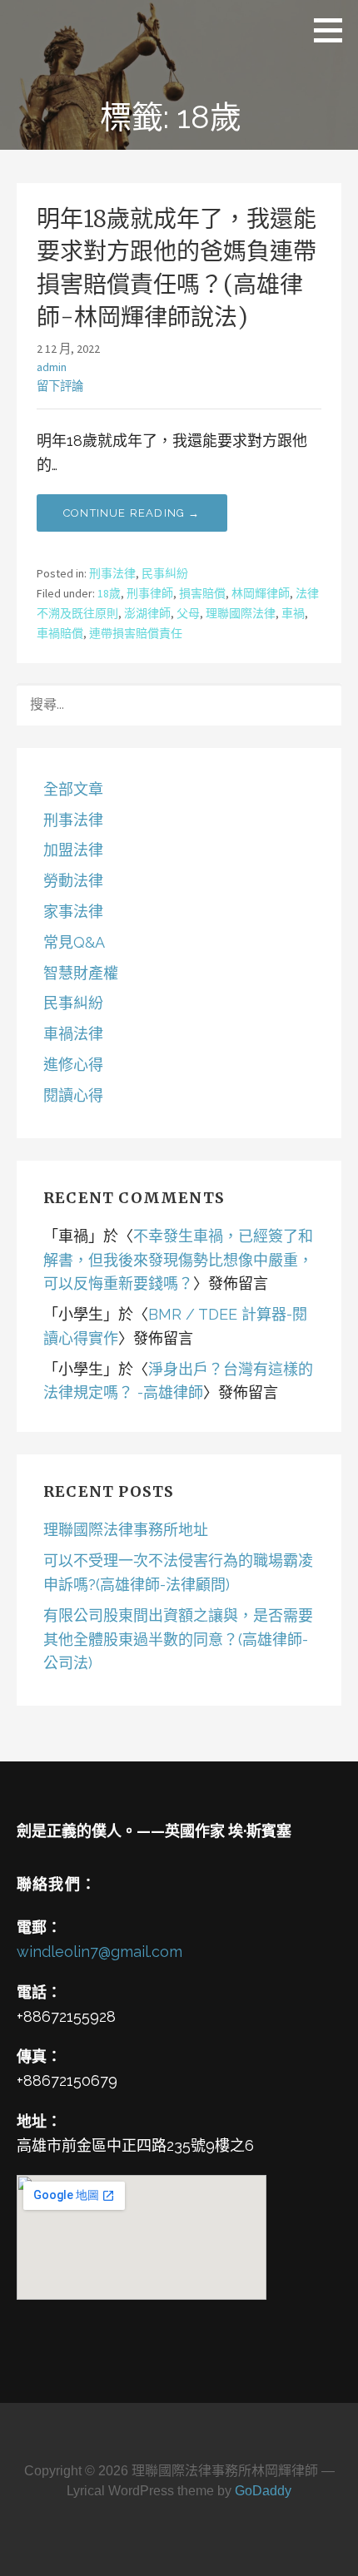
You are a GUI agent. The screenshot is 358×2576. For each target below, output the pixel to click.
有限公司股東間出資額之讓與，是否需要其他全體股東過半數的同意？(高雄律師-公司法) (178, 1640)
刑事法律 (112, 573)
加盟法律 (73, 850)
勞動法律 (73, 881)
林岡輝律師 (261, 593)
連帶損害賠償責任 (136, 633)
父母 (188, 613)
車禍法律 (73, 1034)
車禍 (293, 613)
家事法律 (73, 912)
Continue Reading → (132, 513)
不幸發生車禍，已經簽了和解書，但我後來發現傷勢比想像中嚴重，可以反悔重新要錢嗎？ (178, 1260)
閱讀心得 (73, 1095)
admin (52, 367)
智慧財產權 (81, 973)
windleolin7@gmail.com (99, 1952)
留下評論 (60, 386)
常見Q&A (74, 942)
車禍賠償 (60, 633)
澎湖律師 (147, 613)
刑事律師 (150, 593)
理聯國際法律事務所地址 (126, 1530)
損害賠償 (202, 593)
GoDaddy (263, 2491)
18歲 (109, 593)
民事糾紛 (165, 573)
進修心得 (73, 1065)
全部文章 (73, 789)
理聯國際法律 (241, 613)
